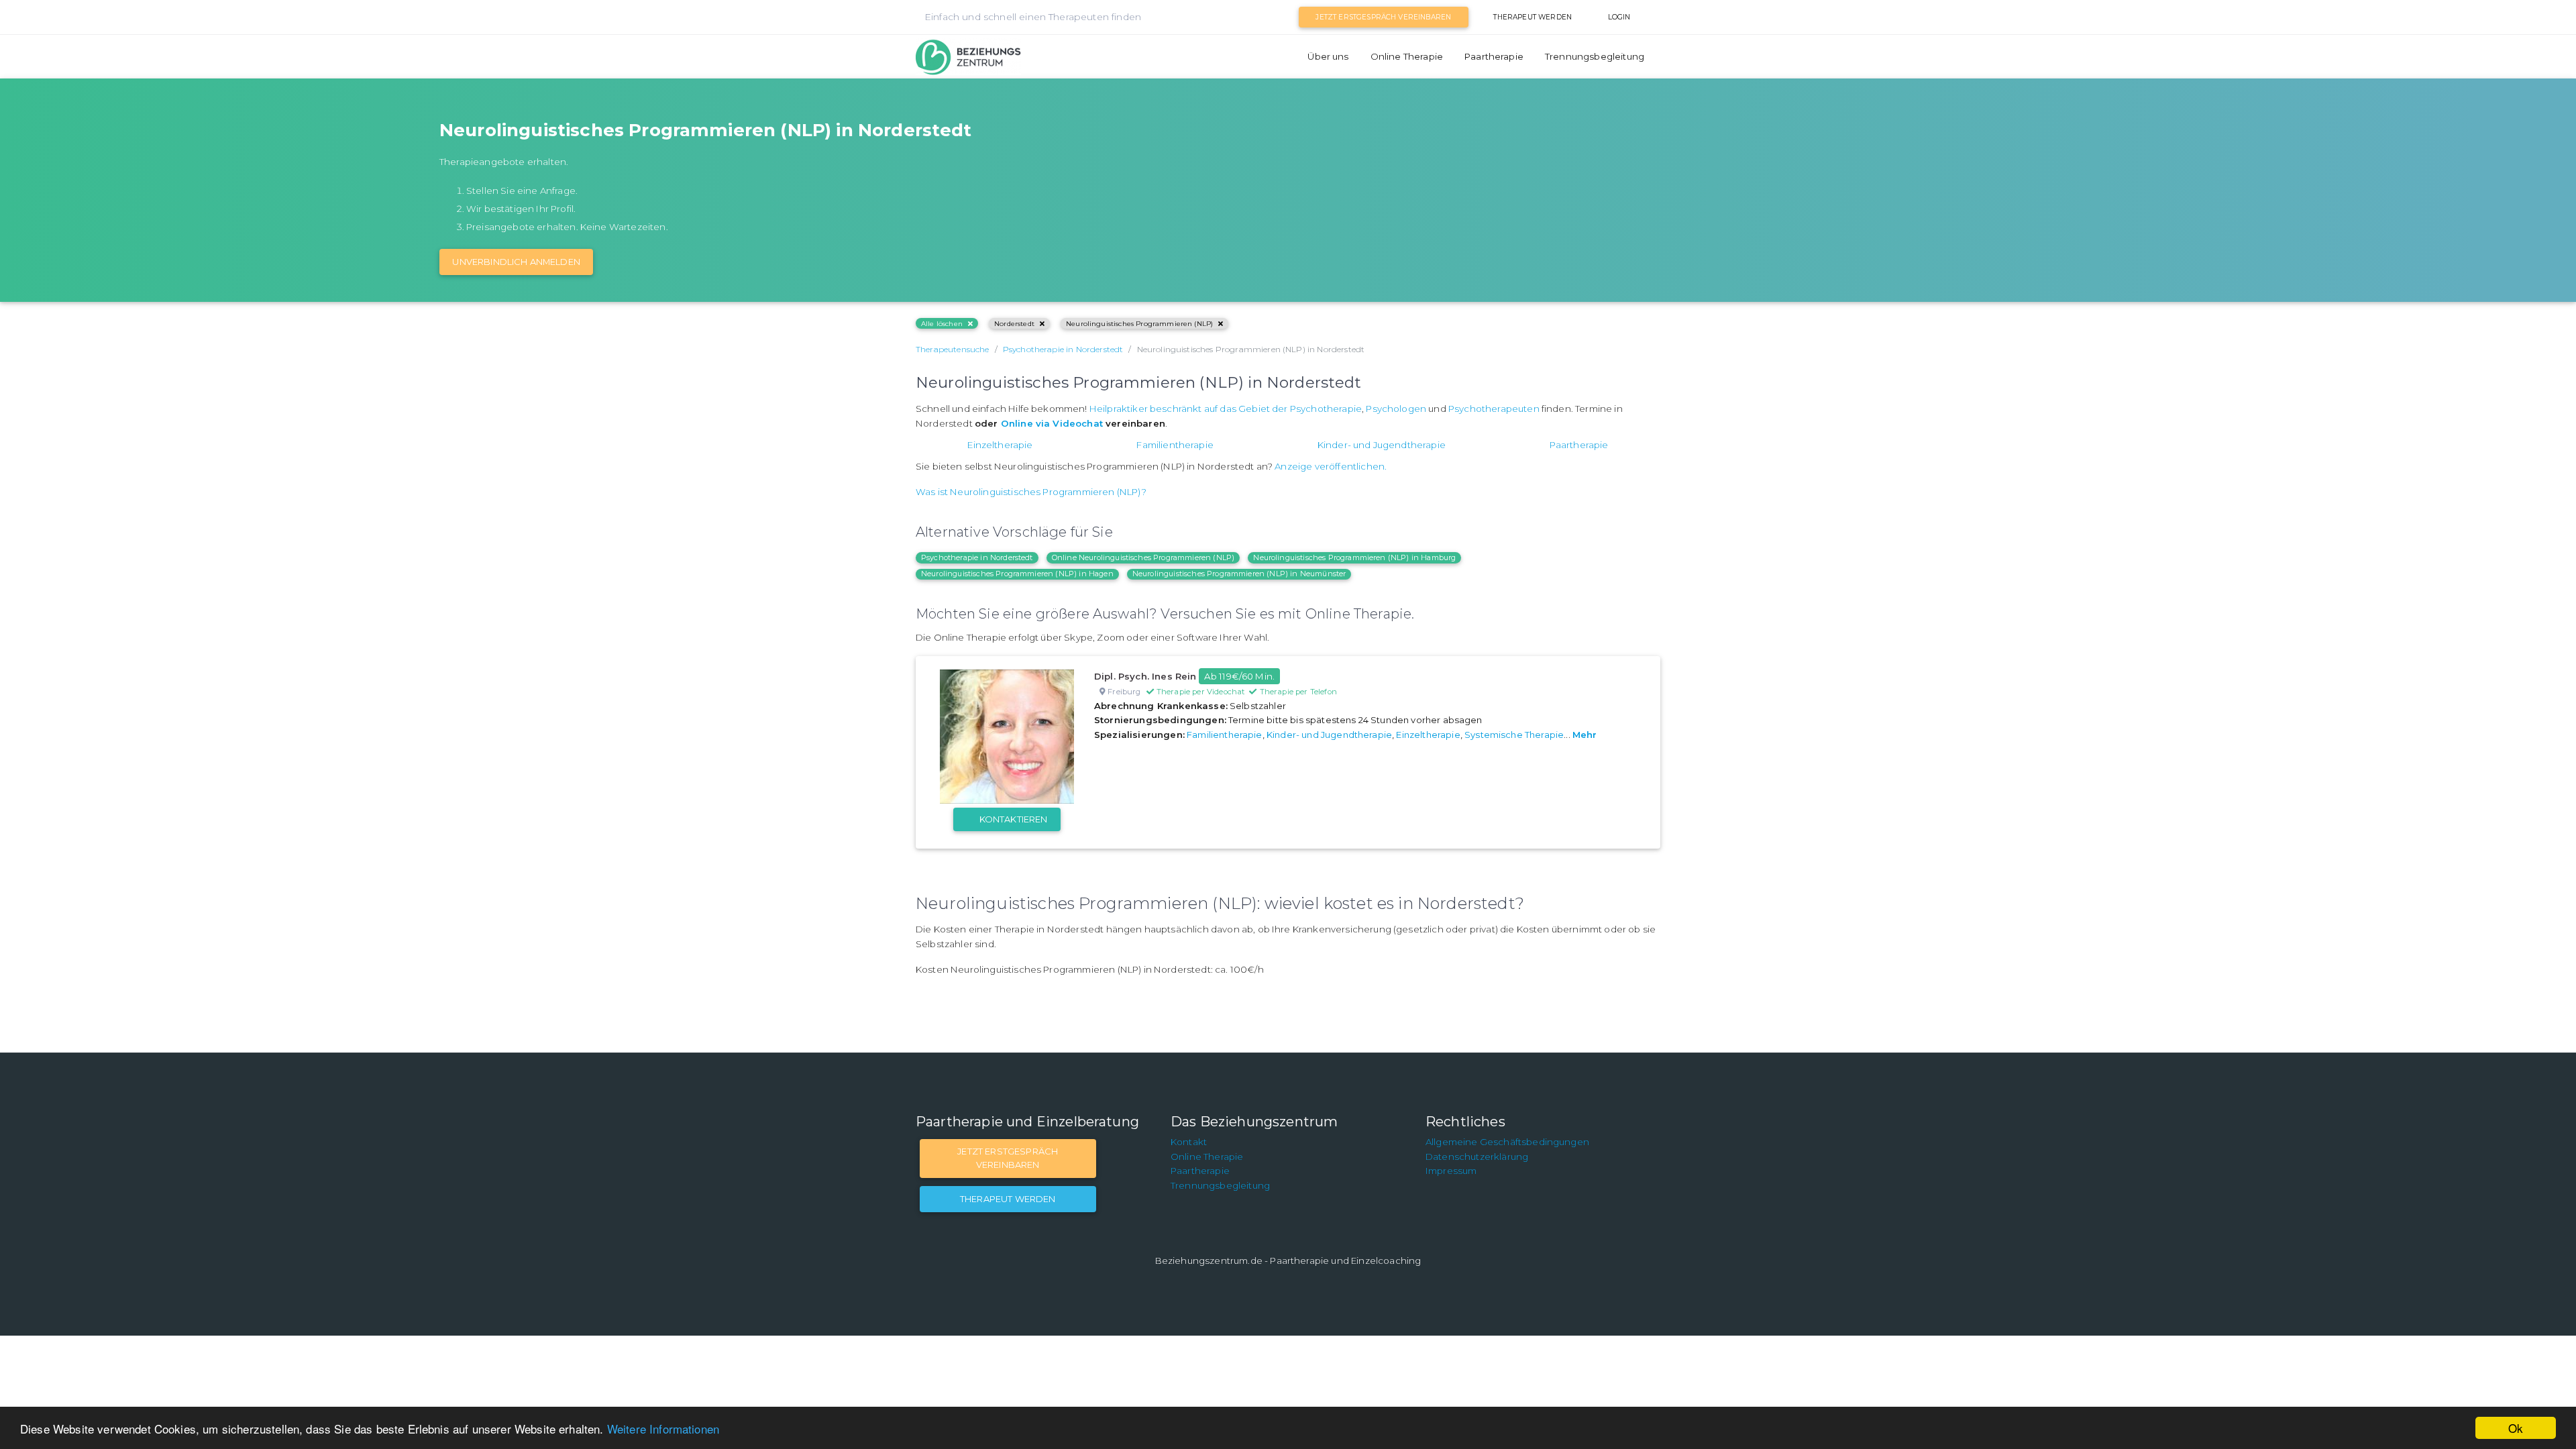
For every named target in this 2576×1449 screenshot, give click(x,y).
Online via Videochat (1052, 423)
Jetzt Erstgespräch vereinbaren (1383, 17)
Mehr (1585, 735)
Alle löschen (942, 324)
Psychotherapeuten (1494, 409)
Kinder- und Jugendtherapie (1382, 445)
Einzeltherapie (1000, 445)
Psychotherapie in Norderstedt (977, 557)
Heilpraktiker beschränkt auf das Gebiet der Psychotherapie (1226, 409)
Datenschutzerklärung (1477, 1157)
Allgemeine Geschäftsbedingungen (1507, 1142)
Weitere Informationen (663, 1429)
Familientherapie (1175, 445)
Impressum (1451, 1171)
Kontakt (1189, 1142)
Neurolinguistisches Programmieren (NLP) (1139, 324)
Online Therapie (1407, 56)
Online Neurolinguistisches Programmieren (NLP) (1143, 557)
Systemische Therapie (1514, 735)
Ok (2516, 1428)
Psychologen (1396, 409)
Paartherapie (1494, 56)
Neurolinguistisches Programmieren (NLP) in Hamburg (1354, 557)
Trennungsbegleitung (1595, 56)
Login (1619, 17)
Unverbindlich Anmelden (516, 262)
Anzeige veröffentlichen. (1331, 466)
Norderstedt (1014, 324)
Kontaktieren (1014, 819)
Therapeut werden (1533, 17)
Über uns (1328, 56)
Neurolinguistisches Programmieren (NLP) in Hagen (1017, 574)
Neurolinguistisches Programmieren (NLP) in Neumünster (1239, 574)
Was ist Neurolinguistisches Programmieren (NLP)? (1031, 492)
